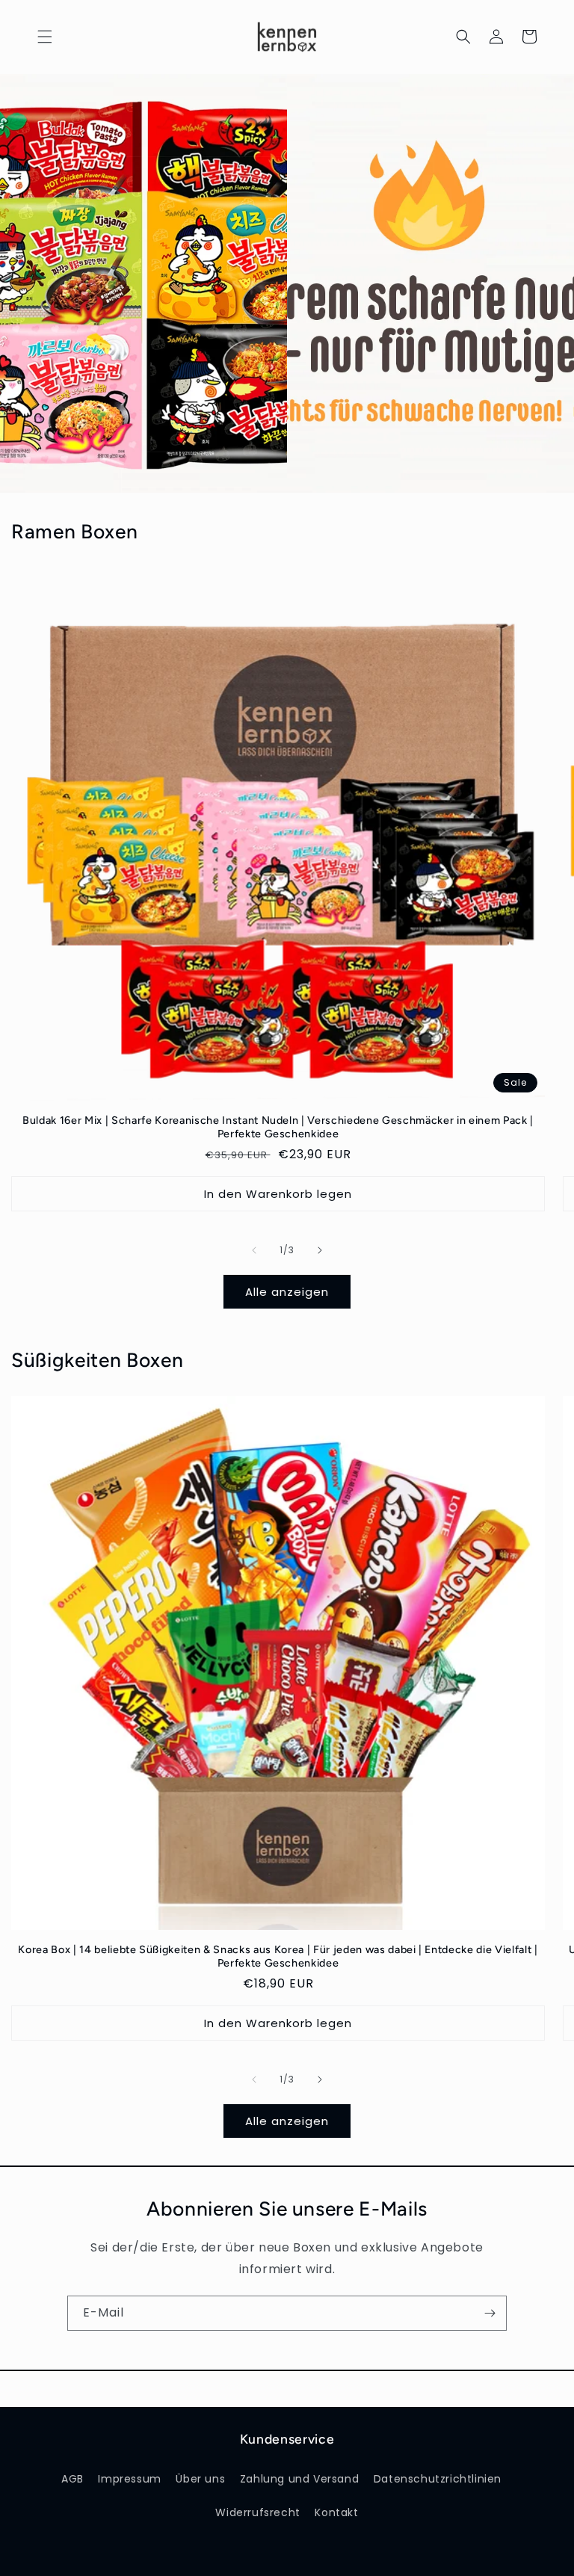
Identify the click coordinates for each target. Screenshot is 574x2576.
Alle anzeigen (287, 1292)
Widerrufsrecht (257, 2512)
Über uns (200, 2479)
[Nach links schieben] (254, 1250)
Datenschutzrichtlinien (438, 2479)
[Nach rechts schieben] (320, 1250)
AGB (72, 2479)
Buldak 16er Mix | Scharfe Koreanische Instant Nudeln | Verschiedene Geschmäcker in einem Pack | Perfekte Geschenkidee (278, 1127)
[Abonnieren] (490, 2313)
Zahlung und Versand (299, 2479)
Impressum (129, 2479)
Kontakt (336, 2512)
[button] (45, 37)
